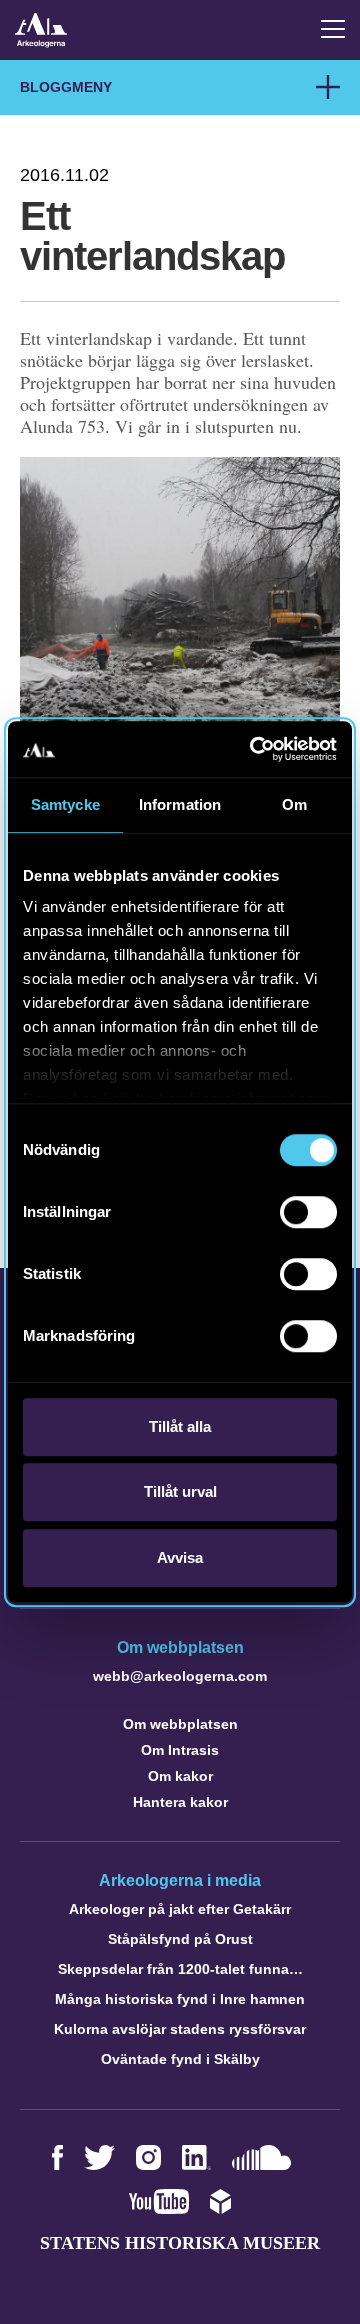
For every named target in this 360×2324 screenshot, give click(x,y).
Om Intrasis (180, 1750)
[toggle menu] (333, 29)
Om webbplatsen (180, 1724)
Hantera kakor (180, 1802)
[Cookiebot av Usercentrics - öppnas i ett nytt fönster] (254, 749)
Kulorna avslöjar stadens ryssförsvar (180, 2029)
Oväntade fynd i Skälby (180, 2059)
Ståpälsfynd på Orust (180, 1939)
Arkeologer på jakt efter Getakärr (180, 1909)
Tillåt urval (180, 1491)
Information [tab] (180, 804)
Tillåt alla (180, 1426)
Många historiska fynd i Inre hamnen (180, 1999)
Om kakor (180, 1776)
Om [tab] (294, 804)
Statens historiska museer (180, 2243)
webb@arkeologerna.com (180, 1676)
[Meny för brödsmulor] (328, 87)
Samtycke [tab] (65, 804)
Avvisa (180, 1557)
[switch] (308, 1212)
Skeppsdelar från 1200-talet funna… (180, 1969)
